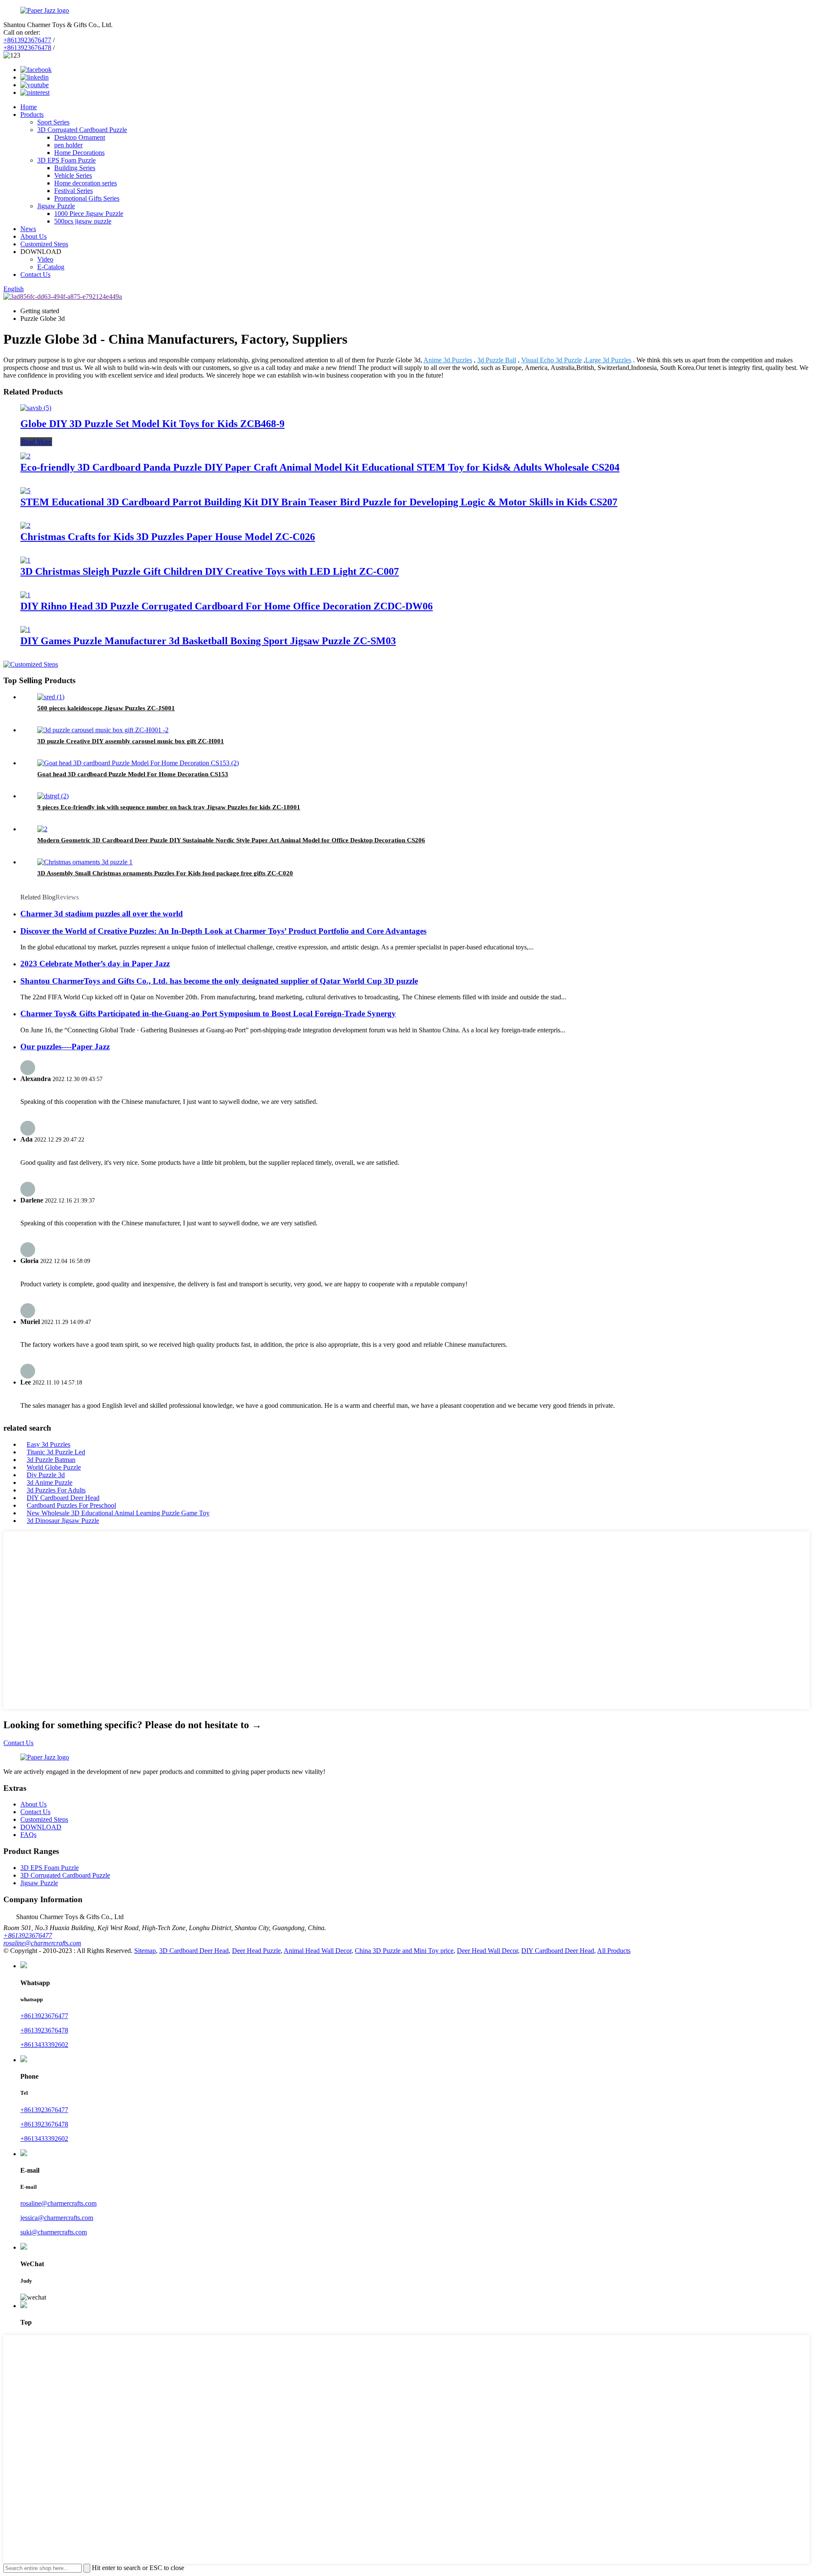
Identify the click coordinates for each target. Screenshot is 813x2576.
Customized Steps (44, 244)
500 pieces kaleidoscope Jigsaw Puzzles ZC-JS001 (106, 708)
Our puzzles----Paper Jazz (65, 1047)
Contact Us (35, 274)
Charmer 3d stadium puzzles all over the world (102, 914)
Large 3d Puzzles (608, 360)
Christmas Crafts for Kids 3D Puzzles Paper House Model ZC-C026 (168, 537)
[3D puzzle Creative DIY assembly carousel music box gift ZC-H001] (103, 730)
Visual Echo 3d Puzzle (552, 360)
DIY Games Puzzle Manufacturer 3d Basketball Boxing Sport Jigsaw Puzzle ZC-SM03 (208, 641)
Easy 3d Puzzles (48, 1444)
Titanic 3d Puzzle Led (56, 1452)
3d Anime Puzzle (50, 1482)
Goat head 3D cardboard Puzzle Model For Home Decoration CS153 (133, 774)
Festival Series (73, 191)
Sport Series (53, 122)
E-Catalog (51, 267)
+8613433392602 (44, 2045)
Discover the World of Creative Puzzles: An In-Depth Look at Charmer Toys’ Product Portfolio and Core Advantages (223, 931)
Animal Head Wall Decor (318, 1951)
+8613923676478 (27, 48)
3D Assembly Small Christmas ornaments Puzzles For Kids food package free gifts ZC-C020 (165, 873)
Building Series (75, 168)
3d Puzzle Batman (51, 1460)
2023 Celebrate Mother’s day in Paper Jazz (95, 964)
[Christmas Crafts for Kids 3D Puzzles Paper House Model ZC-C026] (25, 525)
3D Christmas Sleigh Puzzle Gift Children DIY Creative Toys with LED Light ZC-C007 (210, 571)
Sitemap (145, 1951)
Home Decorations (79, 153)
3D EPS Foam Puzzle (66, 160)
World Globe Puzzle (54, 1467)
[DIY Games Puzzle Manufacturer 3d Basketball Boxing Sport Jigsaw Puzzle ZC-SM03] (25, 630)
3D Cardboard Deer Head (194, 1951)
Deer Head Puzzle (256, 1951)
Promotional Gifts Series (87, 198)
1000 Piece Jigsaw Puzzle (89, 214)
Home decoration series (86, 183)
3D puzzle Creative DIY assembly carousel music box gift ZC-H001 (131, 741)
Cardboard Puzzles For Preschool (71, 1505)
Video (45, 259)
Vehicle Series (73, 175)
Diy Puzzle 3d (46, 1475)
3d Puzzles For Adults (56, 1490)
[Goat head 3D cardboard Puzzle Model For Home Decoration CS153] (138, 763)
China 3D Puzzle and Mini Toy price (404, 1951)
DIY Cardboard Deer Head (63, 1498)
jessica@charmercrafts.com (57, 2218)
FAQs (28, 1835)
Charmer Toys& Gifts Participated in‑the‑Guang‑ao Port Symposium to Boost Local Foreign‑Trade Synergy (208, 1014)
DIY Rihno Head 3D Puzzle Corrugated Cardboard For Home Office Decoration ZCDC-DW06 (227, 606)
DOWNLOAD (41, 1827)
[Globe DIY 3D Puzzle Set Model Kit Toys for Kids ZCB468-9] (36, 408)
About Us (33, 236)
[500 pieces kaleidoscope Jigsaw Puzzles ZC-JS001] (51, 697)
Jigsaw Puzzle (56, 206)
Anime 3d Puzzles (448, 360)
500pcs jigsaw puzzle (83, 221)
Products (32, 114)
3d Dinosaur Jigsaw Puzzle (63, 1521)
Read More (36, 442)
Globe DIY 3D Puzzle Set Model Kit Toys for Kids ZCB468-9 (152, 424)
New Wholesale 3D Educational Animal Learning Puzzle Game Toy (118, 1513)
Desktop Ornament (80, 137)
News (28, 229)
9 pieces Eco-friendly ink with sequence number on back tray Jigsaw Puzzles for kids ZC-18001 (169, 807)
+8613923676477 (27, 40)
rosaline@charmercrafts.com (42, 1943)
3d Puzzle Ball (497, 360)
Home (29, 107)
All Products (614, 1951)
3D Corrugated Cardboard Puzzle (82, 130)
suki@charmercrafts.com (54, 2232)
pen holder (68, 145)
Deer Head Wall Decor (487, 1951)
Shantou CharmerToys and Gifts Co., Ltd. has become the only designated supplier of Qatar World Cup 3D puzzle (219, 981)
